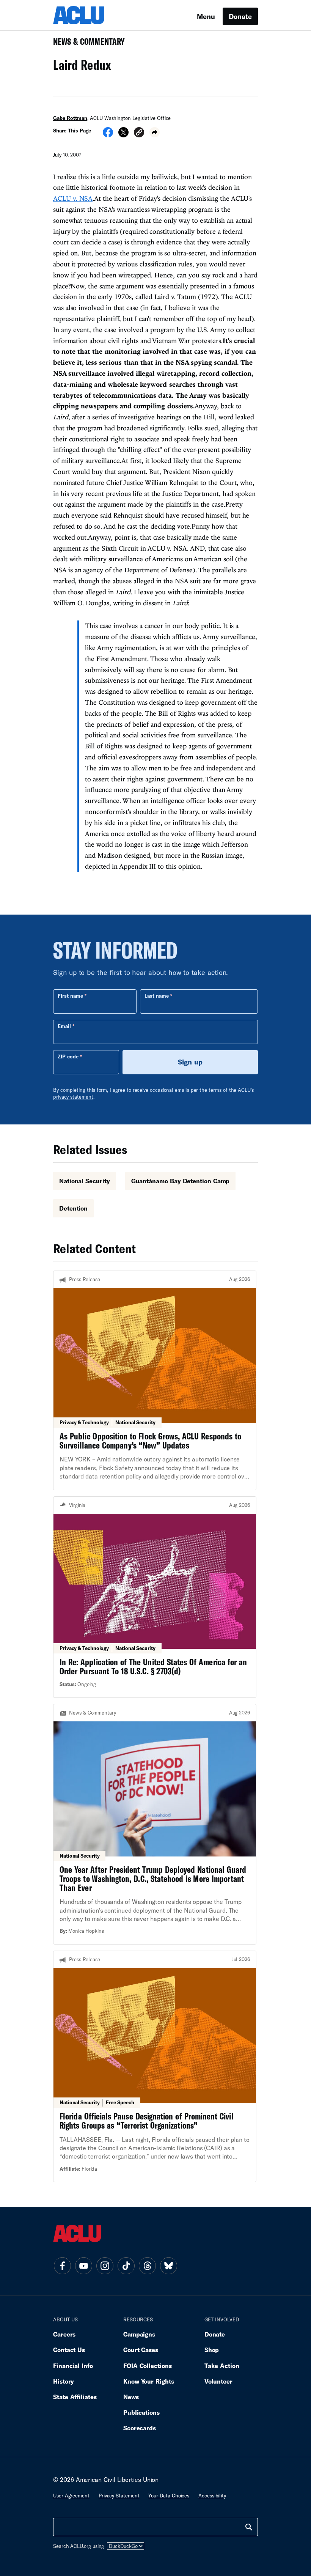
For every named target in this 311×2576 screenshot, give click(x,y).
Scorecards (140, 2428)
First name (70, 996)
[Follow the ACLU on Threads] (147, 2266)
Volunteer (218, 2381)
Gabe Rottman (70, 118)
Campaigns (139, 2334)
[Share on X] (123, 135)
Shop (212, 2350)
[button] (139, 133)
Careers (64, 2334)
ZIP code (68, 1057)
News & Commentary (86, 44)
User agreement (71, 2496)
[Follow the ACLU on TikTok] (126, 2266)
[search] (249, 2527)
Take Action (222, 2366)
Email (64, 1026)
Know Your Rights (149, 2381)
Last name (157, 996)
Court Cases (141, 2350)
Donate (240, 16)
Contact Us (69, 2350)
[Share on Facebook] (108, 135)
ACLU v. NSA (73, 198)
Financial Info (73, 2366)
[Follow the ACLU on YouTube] (83, 2266)
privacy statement (73, 1097)
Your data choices (169, 2496)
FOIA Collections (148, 2366)
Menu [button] (206, 16)
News (131, 2397)
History (64, 2381)
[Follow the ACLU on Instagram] (105, 2266)
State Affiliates (75, 2397)
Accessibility (212, 2496)
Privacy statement (119, 2496)
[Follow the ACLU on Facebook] (62, 2266)
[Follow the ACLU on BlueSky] (168, 2266)
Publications (141, 2412)
